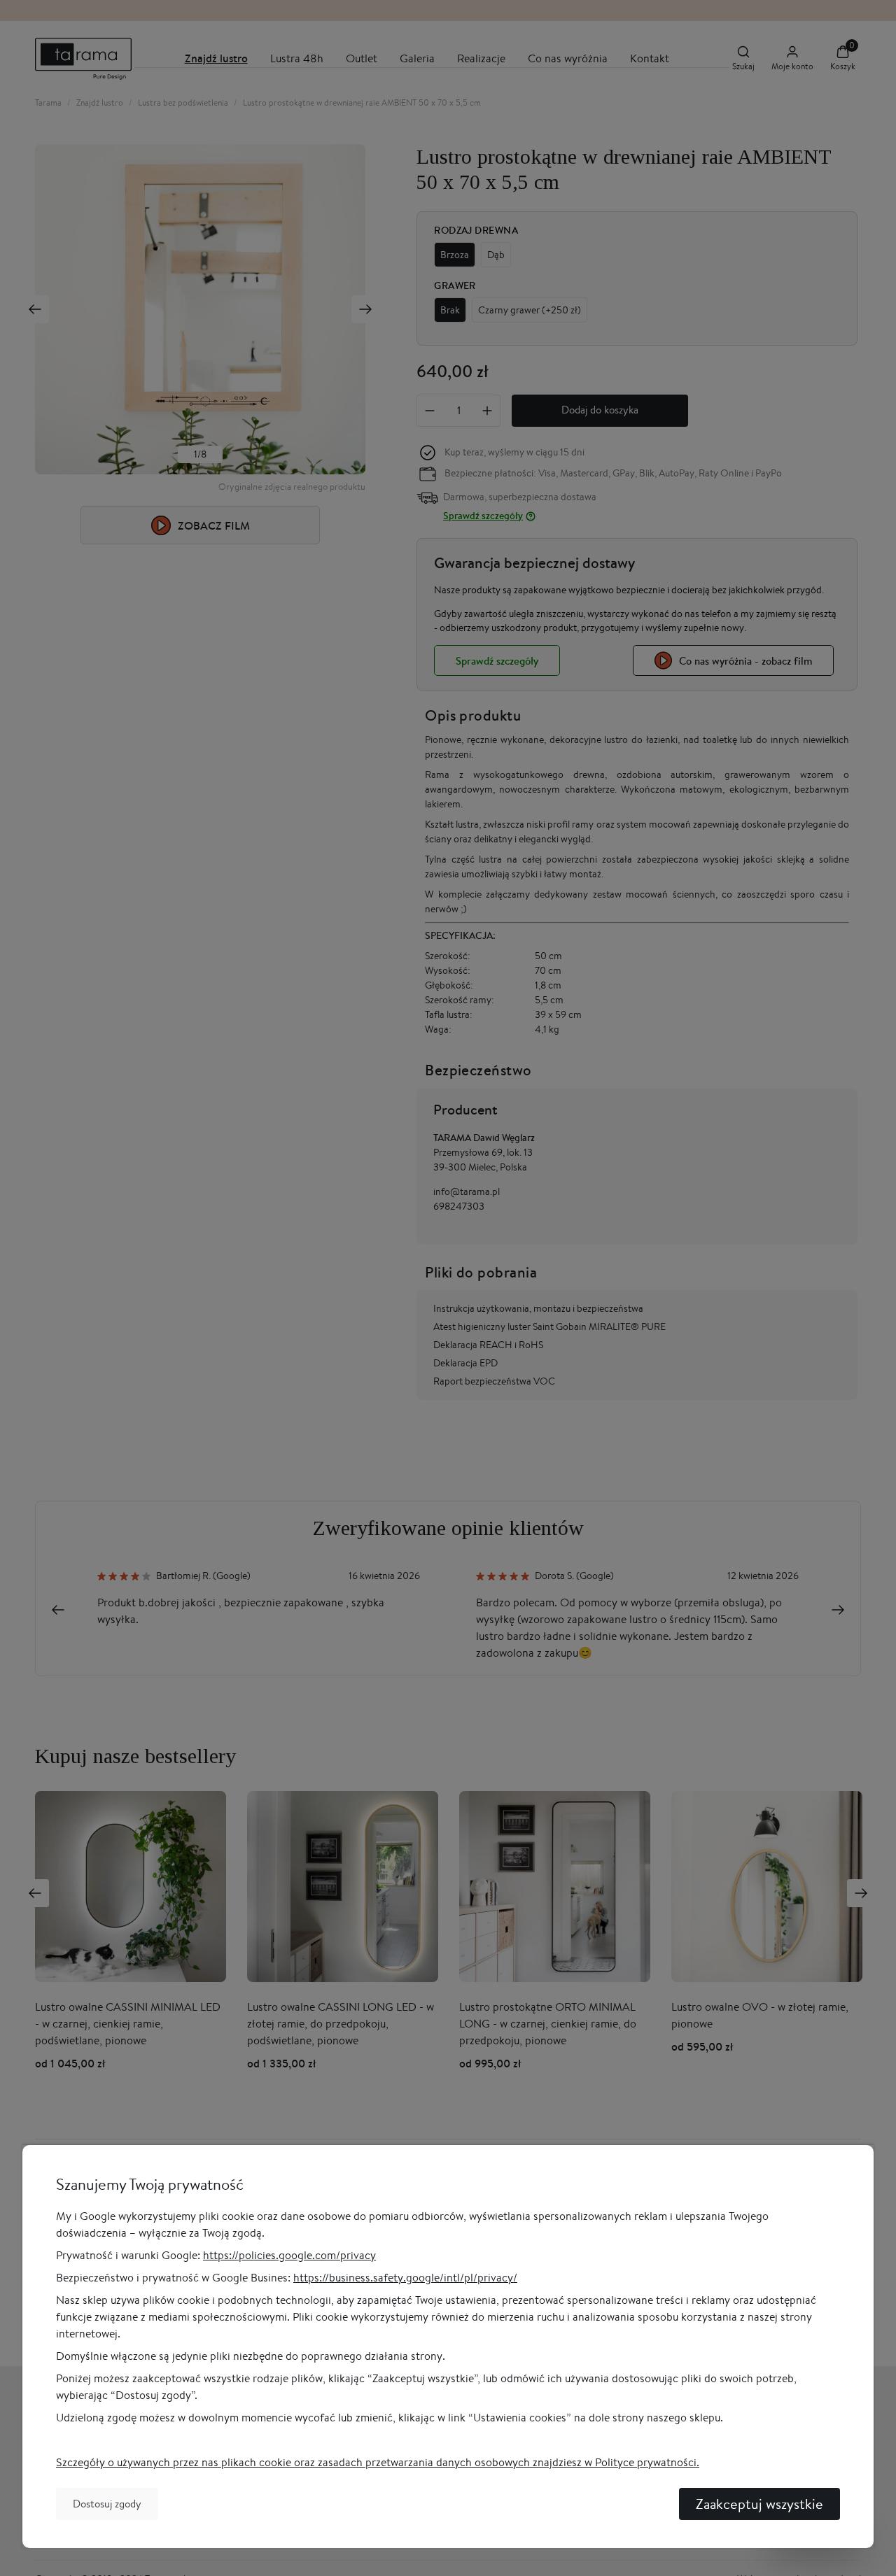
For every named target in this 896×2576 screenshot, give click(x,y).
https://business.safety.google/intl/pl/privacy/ (405, 2278)
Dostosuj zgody (107, 2504)
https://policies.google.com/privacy (289, 2255)
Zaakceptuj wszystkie (759, 2504)
